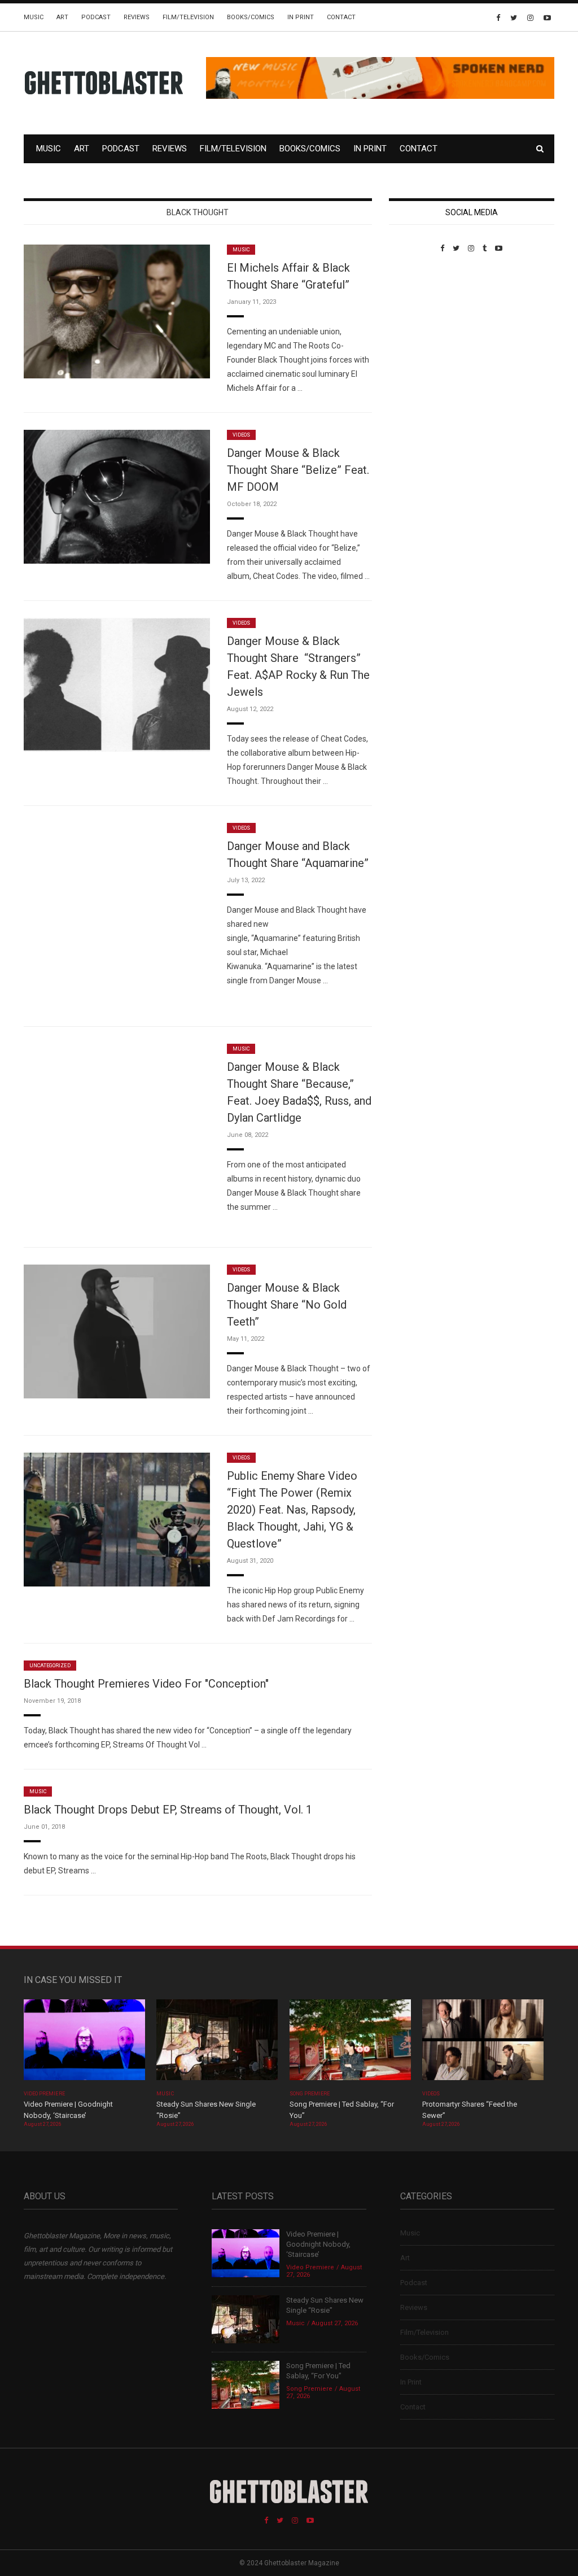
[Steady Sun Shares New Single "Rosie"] (217, 2044)
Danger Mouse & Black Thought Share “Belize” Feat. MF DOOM (298, 470)
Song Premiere (310, 2094)
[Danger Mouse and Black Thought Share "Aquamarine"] (117, 915)
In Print (301, 17)
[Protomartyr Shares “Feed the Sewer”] (483, 2044)
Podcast (96, 17)
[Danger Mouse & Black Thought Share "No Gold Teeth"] (117, 1331)
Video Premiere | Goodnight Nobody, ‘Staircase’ (318, 2244)
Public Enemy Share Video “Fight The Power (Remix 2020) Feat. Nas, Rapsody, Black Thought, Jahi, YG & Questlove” (292, 1510)
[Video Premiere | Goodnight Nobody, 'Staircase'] (84, 2044)
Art (62, 17)
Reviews (137, 17)
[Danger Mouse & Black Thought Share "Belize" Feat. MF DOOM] (117, 496)
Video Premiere (44, 2094)
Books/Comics (251, 17)
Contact (341, 17)
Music (34, 17)
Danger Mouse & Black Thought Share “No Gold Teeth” (287, 1305)
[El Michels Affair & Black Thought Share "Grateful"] (117, 311)
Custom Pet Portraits (422, 330)
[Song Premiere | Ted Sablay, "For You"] (350, 2044)
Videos (241, 435)
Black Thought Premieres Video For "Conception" (146, 1684)
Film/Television (188, 17)
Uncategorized (50, 1666)
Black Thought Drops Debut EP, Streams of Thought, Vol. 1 (168, 1810)
